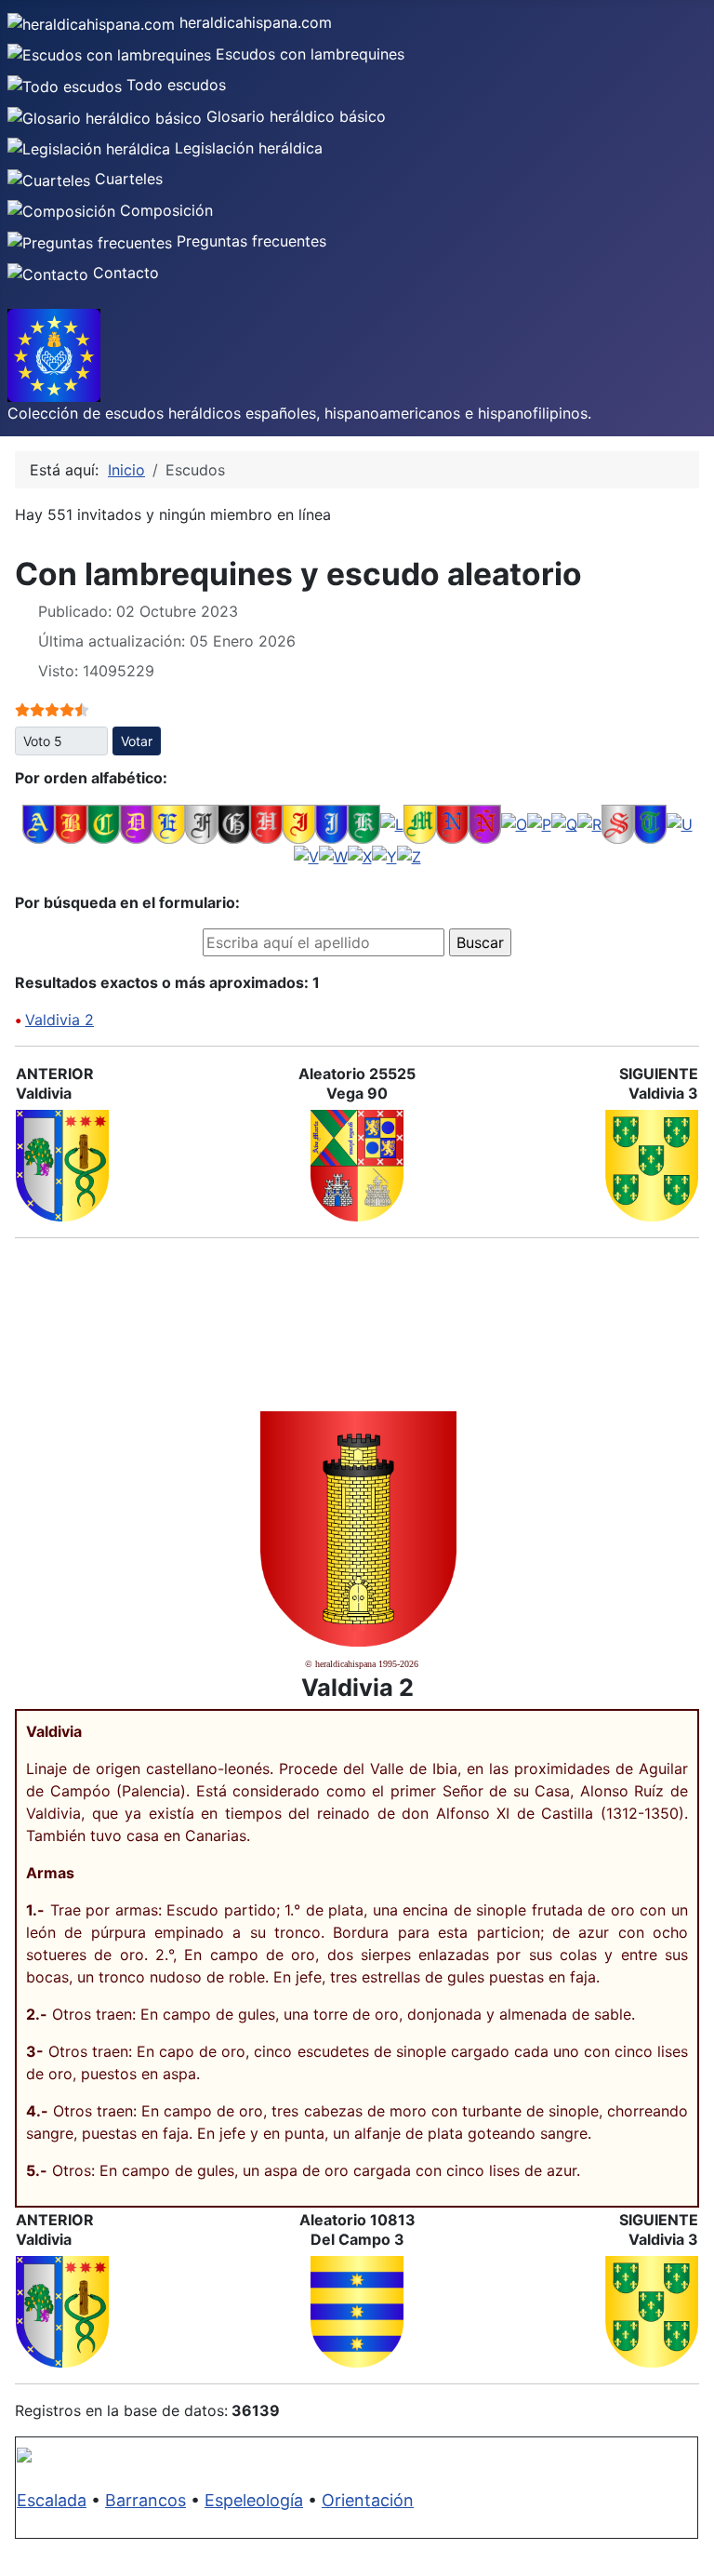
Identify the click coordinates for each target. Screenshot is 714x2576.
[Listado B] (71, 822)
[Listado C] (104, 822)
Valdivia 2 (59, 1020)
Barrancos (145, 2500)
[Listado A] (39, 822)
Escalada (52, 2500)
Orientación (368, 2500)
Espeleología (254, 2500)
